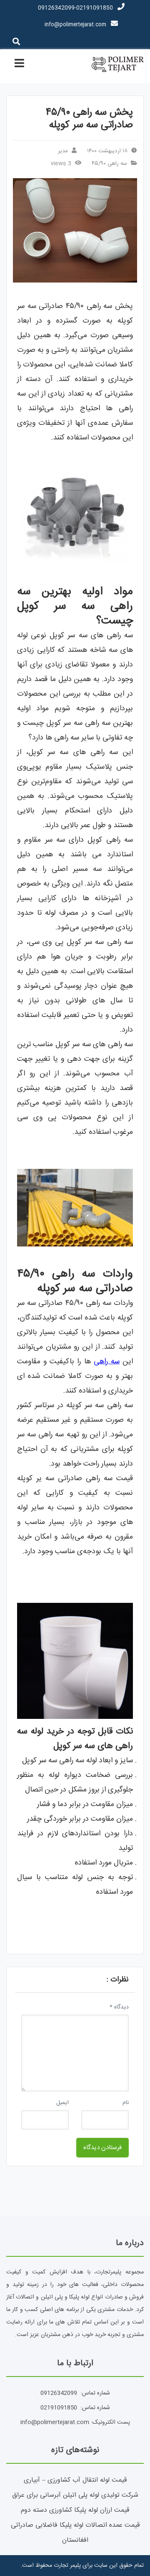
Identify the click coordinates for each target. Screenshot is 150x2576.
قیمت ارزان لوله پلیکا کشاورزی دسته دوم (75, 2510)
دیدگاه (119, 2007)
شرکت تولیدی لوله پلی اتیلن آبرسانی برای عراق (75, 2495)
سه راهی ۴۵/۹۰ (109, 164)
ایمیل (62, 2103)
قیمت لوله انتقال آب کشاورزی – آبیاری (75, 2480)
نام (126, 2103)
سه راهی (107, 1362)
